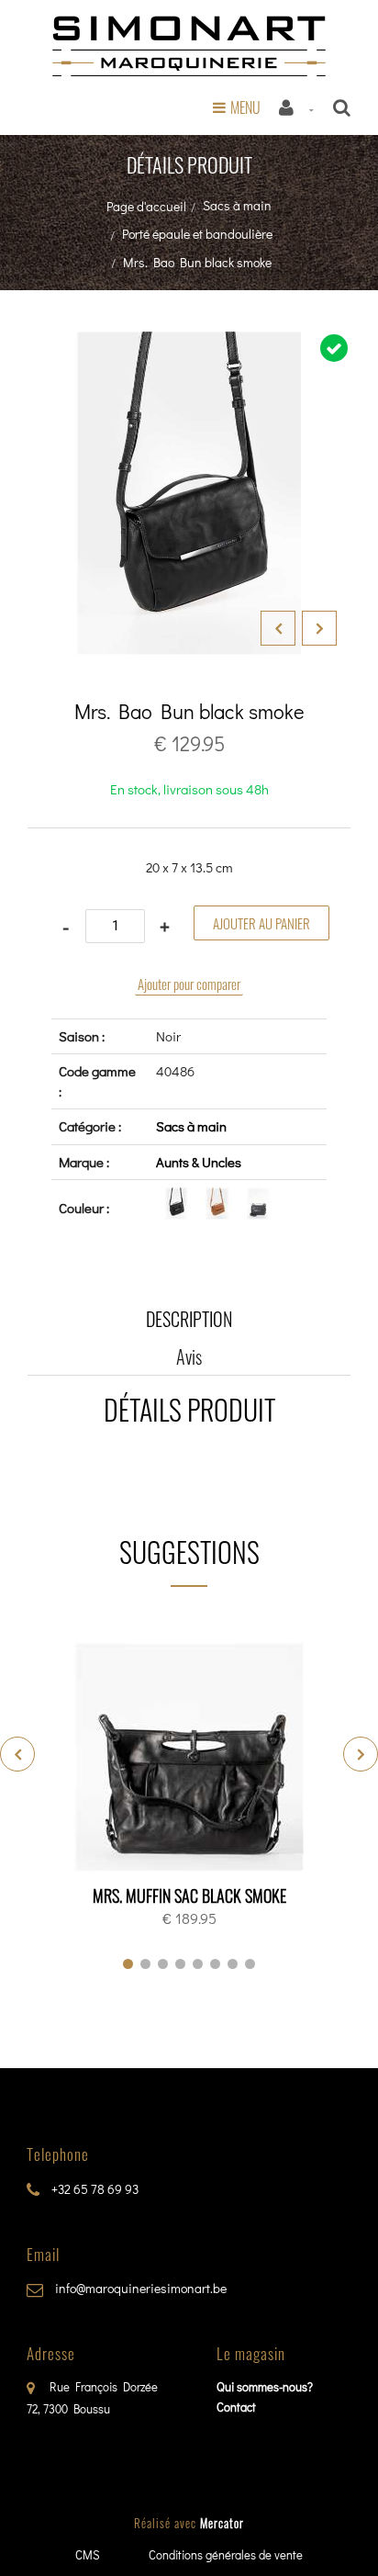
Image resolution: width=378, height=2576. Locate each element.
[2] (145, 1964)
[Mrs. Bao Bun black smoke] (189, 344)
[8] (250, 1964)
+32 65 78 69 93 (94, 2189)
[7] (233, 1964)
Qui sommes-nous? (265, 2386)
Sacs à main (237, 205)
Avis (189, 1356)
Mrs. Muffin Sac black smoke (189, 1895)
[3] (163, 1964)
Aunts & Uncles (199, 1162)
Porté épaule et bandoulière (197, 234)
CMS (88, 2554)
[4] (180, 1964)
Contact (236, 2407)
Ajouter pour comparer (189, 984)
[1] (128, 1964)
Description (189, 1319)
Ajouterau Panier (192, 1758)
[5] (198, 1964)
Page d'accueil (146, 206)
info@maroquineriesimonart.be (139, 2288)
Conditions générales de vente (226, 2554)
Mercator (222, 2523)
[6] (215, 1964)
